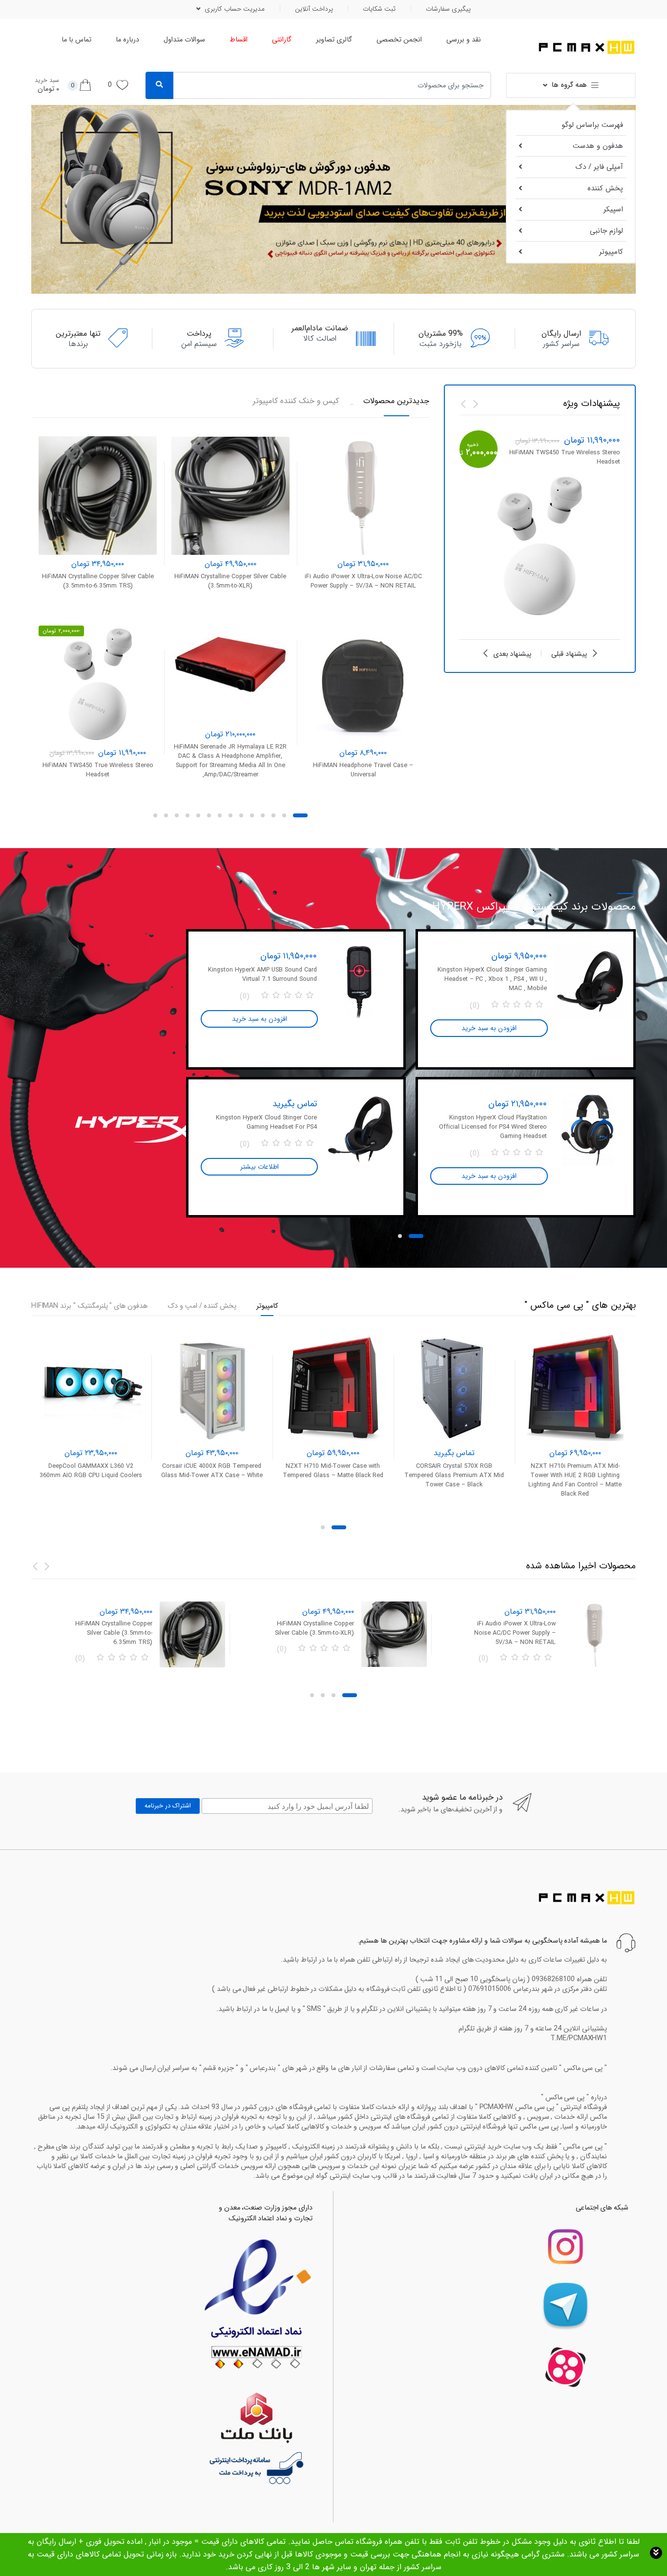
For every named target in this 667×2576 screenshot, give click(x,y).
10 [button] (198, 815)
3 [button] (273, 815)
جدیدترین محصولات (396, 401)
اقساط (239, 40)
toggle (656, 2553)
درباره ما (127, 40)
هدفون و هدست (598, 146)
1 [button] (300, 815)
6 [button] (241, 815)
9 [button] (209, 815)
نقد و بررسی (464, 40)
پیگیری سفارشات (448, 9)
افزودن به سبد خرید (363, 803)
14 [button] (155, 815)
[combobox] (339, 85)
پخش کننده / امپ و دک (202, 1307)
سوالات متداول (184, 40)
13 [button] (166, 815)
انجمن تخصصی (399, 40)
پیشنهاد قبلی (569, 654)
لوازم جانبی (606, 231)
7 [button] (230, 815)
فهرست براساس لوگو (592, 125)
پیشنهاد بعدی (512, 654)
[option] (540, 528)
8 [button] (220, 815)
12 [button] (177, 815)
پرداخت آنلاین (314, 9)
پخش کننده (605, 188)
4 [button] (263, 815)
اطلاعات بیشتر (260, 1167)
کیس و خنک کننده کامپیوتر (296, 401)
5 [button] (252, 815)
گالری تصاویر (334, 40)
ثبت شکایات (379, 9)
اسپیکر (613, 209)
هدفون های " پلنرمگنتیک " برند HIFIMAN (89, 1307)
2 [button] (284, 815)
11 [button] (188, 815)
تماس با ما (76, 40)
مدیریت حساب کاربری (235, 9)
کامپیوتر (611, 252)
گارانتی (282, 40)
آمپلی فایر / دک (599, 167)
